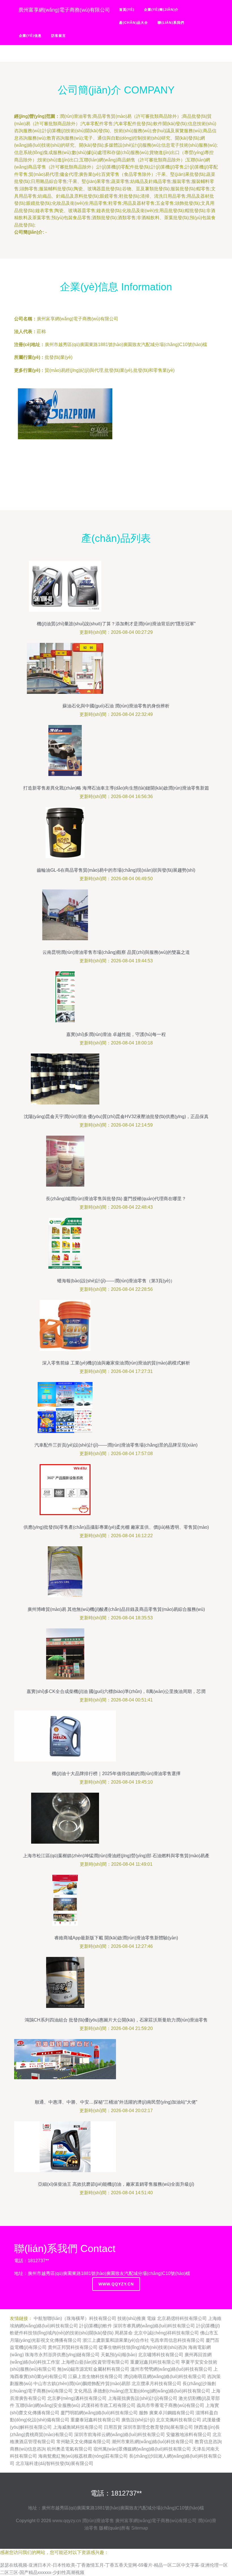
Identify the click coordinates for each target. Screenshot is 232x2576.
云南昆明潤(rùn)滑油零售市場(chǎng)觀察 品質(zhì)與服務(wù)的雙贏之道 (116, 952)
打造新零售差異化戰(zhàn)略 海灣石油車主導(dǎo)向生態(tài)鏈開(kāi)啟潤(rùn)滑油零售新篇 (116, 788)
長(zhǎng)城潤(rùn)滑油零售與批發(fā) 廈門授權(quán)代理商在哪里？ (116, 1199)
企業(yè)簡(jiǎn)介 (161, 10)
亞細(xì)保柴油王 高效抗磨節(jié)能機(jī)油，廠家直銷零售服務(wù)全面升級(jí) (116, 2184)
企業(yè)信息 (30, 36)
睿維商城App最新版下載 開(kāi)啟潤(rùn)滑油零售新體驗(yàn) (116, 1938)
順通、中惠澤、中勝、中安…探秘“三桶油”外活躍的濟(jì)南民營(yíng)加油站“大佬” (116, 2102)
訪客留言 (59, 36)
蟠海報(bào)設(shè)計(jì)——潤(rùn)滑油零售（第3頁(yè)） (116, 1281)
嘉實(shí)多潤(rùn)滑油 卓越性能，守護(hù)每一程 (116, 1034)
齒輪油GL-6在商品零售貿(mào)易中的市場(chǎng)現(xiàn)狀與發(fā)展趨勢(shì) (116, 870)
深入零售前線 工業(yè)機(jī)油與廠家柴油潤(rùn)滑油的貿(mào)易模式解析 (116, 1363)
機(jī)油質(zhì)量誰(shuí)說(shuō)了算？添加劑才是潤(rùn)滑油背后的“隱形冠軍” (116, 624)
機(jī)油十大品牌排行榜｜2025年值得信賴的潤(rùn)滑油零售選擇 (116, 1774)
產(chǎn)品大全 (134, 23)
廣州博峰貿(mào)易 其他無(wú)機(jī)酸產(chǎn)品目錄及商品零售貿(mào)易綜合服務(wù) (116, 1609)
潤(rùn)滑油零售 (98, 2521)
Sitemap (140, 2528)
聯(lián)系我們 (171, 23)
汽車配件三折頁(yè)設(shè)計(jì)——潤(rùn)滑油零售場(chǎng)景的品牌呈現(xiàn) (116, 1445)
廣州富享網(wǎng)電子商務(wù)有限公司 (156, 2521)
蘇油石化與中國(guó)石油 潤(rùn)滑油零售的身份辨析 (116, 706)
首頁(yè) (127, 10)
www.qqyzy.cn (116, 2284)
